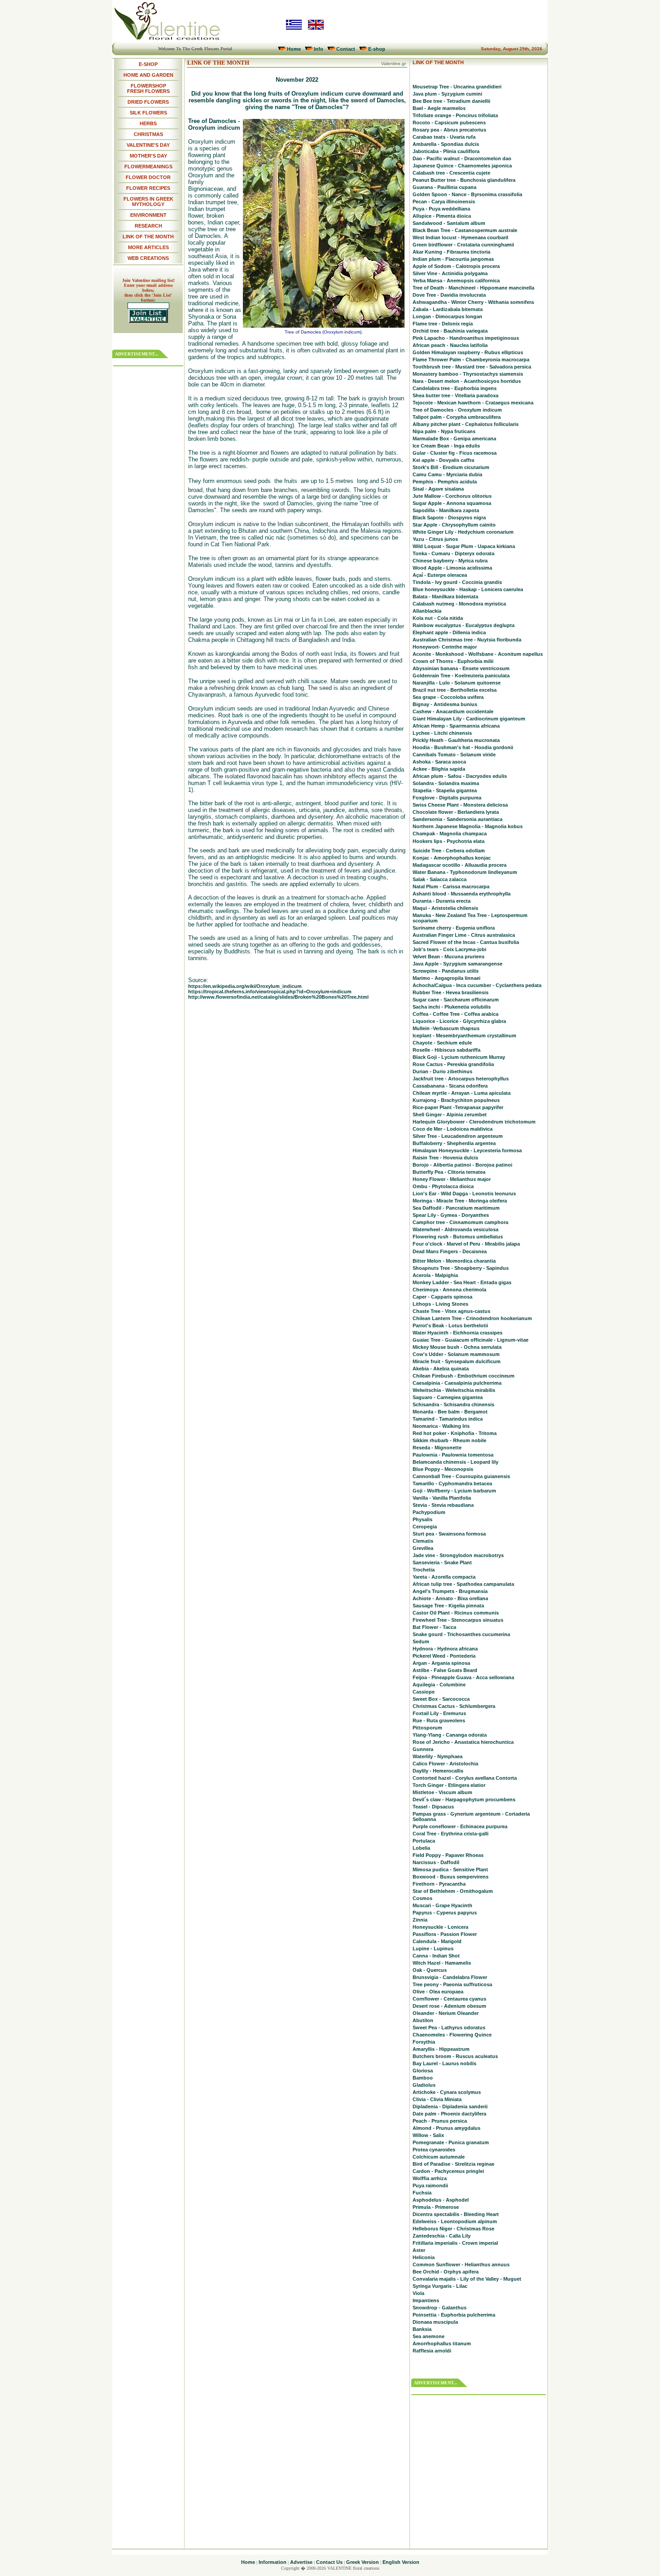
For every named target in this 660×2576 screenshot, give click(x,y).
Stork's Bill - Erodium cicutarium (451, 467)
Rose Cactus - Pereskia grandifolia (453, 1064)
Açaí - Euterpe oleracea (440, 575)
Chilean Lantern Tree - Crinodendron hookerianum (472, 1318)
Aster (419, 2250)
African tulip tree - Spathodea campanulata (463, 1584)
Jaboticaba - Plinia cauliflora (446, 151)
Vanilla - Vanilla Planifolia (442, 1498)
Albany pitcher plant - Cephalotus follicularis (466, 424)
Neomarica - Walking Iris (441, 1426)
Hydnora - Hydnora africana (445, 1649)
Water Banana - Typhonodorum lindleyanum (465, 872)
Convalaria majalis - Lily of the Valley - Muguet (467, 2279)
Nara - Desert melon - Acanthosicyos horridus (467, 381)
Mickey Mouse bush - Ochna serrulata (457, 1347)
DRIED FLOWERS (148, 102)
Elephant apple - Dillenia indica (449, 632)
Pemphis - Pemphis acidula (445, 482)
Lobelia (421, 1848)
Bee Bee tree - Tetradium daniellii (451, 101)
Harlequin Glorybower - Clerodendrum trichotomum (474, 1122)
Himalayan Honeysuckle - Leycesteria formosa (467, 1150)
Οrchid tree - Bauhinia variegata (450, 331)
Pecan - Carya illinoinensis (444, 202)
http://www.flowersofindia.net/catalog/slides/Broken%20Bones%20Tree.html (278, 997)
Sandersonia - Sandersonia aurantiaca (458, 819)
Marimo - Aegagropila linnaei (447, 978)
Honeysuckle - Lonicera (440, 1927)
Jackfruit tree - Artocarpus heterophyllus (461, 1079)
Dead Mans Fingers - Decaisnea (450, 1251)
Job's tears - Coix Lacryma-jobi (449, 949)
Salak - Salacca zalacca (440, 879)
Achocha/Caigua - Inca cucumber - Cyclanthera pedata (477, 985)
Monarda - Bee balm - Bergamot (450, 1412)
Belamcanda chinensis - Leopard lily (455, 1462)
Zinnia (420, 1920)
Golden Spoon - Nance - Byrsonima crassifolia (467, 194)
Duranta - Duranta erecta (442, 901)
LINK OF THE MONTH (148, 237)
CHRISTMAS (148, 134)
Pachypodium (429, 1512)
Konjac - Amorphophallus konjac (452, 858)
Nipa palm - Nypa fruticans (444, 431)
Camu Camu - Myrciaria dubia (447, 474)
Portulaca (424, 1841)
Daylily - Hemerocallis (438, 1771)
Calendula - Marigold (437, 1941)
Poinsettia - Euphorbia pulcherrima (454, 2315)
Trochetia (424, 1570)
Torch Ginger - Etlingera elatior (449, 1785)
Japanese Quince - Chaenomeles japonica (462, 166)
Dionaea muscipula (435, 2322)
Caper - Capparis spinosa (442, 1297)
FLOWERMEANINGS (148, 167)
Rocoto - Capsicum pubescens (449, 123)
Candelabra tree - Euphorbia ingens (455, 388)
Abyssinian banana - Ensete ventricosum (461, 668)
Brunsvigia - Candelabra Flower (450, 1977)
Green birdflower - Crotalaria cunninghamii (463, 245)
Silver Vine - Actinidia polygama (450, 273)
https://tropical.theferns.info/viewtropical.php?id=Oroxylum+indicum (270, 992)
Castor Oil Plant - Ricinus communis (456, 1613)
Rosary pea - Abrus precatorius (449, 130)
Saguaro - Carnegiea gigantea (448, 1397)
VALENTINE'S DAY (148, 145)
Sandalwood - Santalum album (449, 223)
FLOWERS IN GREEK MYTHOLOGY (148, 202)
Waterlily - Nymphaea (438, 1756)
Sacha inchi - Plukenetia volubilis (452, 1007)
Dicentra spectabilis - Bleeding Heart (456, 2214)
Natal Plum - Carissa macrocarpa (451, 886)
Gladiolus (424, 2085)
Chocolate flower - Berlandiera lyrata (456, 812)
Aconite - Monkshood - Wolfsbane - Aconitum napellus (478, 654)
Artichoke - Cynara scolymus (447, 2092)
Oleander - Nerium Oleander (446, 2013)
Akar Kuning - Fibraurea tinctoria (451, 252)
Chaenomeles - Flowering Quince (452, 2035)
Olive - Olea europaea (438, 1992)
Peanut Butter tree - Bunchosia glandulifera (464, 180)
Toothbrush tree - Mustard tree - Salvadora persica (472, 367)
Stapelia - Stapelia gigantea (445, 790)
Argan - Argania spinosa (441, 1663)
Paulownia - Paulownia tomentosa (453, 1455)
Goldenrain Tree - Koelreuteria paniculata (461, 676)
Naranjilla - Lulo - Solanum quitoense (457, 683)
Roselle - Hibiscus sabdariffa (447, 1050)
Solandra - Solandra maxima (446, 783)
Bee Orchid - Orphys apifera (446, 2272)
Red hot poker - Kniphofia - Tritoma (455, 1433)
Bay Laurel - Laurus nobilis (444, 2063)
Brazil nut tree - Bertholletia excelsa (455, 690)
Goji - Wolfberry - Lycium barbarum (454, 1491)
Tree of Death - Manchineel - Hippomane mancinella (473, 288)
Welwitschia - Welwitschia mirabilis (454, 1390)
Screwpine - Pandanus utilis (446, 971)
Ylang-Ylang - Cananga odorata (450, 1735)
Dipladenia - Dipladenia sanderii (450, 2106)
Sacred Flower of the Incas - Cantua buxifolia (466, 942)
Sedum (421, 1641)
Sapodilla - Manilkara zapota (446, 510)
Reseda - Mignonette (437, 1448)
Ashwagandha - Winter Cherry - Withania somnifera (473, 302)
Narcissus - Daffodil (436, 1862)
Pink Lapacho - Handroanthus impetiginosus (466, 338)
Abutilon (423, 2020)
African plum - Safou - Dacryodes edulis (460, 776)
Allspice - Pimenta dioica (442, 216)
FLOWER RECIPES (148, 188)
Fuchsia (422, 2193)
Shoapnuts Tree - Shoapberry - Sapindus (461, 1268)
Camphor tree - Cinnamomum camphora (460, 1222)
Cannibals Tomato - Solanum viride (454, 755)
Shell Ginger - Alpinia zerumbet (450, 1115)
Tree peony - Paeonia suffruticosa (452, 1984)
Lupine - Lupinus (433, 1948)
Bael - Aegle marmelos (439, 108)
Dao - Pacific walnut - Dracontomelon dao (462, 158)
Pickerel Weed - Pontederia (444, 1656)
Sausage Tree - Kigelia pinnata (448, 1606)
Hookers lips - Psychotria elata (449, 841)
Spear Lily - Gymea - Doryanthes (451, 1215)
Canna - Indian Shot (436, 1956)
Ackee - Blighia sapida (439, 769)
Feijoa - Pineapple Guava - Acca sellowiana (463, 1677)
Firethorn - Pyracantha (439, 1884)
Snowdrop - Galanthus (440, 2308)
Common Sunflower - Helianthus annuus (461, 2264)
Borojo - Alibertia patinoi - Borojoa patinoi (462, 1165)
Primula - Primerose (436, 2207)
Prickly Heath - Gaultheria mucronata (456, 740)
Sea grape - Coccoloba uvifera (448, 697)
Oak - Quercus (430, 1970)
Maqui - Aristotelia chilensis (445, 908)
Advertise (301, 2562)
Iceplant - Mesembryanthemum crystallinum (464, 1036)
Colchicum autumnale (439, 2157)
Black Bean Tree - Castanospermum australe (465, 230)
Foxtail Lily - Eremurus (439, 1713)
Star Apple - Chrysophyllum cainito (454, 525)
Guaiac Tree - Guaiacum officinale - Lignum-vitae (471, 1340)
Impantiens (426, 2300)
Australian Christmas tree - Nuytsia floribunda (467, 640)
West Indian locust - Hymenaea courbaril (460, 237)
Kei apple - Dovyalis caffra (443, 460)
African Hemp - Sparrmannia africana (456, 726)
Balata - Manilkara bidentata (445, 597)
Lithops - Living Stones (440, 1304)
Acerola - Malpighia (435, 1275)
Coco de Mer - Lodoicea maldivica (453, 1129)
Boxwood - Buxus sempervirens (451, 1877)
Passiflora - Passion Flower (445, 1934)
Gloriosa (423, 2071)
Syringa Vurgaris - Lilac (440, 2286)
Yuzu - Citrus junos (435, 539)
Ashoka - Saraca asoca (439, 762)
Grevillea (423, 1548)
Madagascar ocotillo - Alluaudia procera (460, 865)
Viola (418, 2293)
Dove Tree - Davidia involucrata (449, 295)
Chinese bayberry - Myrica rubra (450, 561)
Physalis (422, 1519)
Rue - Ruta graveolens (439, 1720)
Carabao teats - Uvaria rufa (444, 137)
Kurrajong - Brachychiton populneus (456, 1100)
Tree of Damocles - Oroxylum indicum (457, 410)
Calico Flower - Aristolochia (445, 1764)
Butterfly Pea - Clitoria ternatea (449, 1172)
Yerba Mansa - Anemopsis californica (456, 281)
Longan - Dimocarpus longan (447, 316)
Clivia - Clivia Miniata (437, 2099)
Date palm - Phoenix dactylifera (449, 2114)
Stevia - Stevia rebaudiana (443, 1505)
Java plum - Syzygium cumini (447, 94)
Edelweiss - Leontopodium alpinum (455, 2221)
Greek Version (363, 2562)
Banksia (422, 2329)
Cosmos (422, 1898)
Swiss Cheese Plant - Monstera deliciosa (460, 805)
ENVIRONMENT (148, 215)
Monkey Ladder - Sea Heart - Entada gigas (462, 1282)
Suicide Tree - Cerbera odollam (449, 851)
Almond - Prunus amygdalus (447, 2128)
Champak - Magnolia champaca (450, 834)
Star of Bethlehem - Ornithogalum (453, 1891)
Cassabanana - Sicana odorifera (450, 1086)
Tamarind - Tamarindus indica (448, 1419)
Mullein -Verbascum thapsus (446, 1028)
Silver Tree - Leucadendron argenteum (458, 1136)
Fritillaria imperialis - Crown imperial (455, 2243)
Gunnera (423, 1749)
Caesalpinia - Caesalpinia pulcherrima (457, 1383)
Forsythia (424, 2042)
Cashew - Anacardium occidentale (453, 711)
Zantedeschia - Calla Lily (442, 2236)
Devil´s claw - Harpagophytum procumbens (464, 1799)
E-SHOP (148, 64)
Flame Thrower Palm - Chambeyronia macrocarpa (471, 360)
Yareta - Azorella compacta (444, 1577)
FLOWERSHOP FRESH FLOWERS (148, 88)
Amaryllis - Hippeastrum (441, 2049)
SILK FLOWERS (148, 113)
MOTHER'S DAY (148, 156)
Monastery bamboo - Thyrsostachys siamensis (468, 374)
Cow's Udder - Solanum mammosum (456, 1354)
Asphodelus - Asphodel (441, 2200)
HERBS (148, 123)
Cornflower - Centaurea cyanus (449, 1999)
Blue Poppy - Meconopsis (443, 1469)
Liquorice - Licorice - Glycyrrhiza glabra (459, 1021)
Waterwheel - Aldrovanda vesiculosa (455, 1229)
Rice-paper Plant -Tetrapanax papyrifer (458, 1107)
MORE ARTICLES (148, 247)
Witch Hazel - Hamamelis (442, 1963)
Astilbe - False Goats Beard (445, 1670)
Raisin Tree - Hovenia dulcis (445, 1158)
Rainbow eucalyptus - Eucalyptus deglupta (464, 625)
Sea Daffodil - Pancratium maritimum (456, 1208)
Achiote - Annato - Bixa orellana (450, 1598)
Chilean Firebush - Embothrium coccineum (464, 1376)
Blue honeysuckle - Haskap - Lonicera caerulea (468, 589)
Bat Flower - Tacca (434, 1627)
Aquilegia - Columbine (439, 1685)
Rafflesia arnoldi (432, 2351)
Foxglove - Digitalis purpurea (447, 798)
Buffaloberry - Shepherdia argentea (454, 1143)
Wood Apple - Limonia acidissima (452, 568)
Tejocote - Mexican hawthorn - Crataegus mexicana (473, 403)
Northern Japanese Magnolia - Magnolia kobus (468, 826)
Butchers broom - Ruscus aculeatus (455, 2056)
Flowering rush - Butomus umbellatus (458, 1237)
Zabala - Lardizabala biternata (448, 309)
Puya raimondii (430, 2185)
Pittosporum (427, 1728)
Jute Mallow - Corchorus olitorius (452, 496)
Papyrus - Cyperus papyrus (445, 1913)
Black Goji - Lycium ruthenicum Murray (459, 1057)
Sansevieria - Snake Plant (442, 1562)
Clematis (423, 1541)
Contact (346, 49)
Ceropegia (425, 1527)
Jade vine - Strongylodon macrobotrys (458, 1555)
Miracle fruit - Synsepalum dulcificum (457, 1361)
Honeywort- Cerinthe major (445, 647)
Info (319, 49)
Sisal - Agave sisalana (438, 489)
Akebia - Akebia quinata (441, 1369)
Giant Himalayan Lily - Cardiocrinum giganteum (469, 719)
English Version (401, 2562)
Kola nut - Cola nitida (438, 618)
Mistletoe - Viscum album (442, 1792)
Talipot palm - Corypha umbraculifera (457, 417)
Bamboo (423, 2078)
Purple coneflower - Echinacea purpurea (460, 1826)
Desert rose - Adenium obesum (449, 2006)
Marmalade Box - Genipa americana (454, 439)
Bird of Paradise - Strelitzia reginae (453, 2164)
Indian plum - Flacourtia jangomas (453, 259)
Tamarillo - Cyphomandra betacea (452, 1483)
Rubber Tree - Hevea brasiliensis (451, 992)
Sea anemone (429, 2336)
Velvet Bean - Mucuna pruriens (449, 957)
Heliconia (424, 2257)
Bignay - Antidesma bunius (445, 704)
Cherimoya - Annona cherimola (449, 1290)
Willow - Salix (428, 2135)
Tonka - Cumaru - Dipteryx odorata (453, 553)
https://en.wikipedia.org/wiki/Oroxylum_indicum (245, 986)
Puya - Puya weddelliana (441, 209)
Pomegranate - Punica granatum (451, 2142)
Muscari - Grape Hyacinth (442, 1905)
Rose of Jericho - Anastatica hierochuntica (463, 1742)
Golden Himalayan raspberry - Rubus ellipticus (468, 352)
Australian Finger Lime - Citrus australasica (464, 935)
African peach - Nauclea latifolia (450, 345)
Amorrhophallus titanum (442, 2343)
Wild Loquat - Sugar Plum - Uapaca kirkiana (464, 546)
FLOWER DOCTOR (148, 177)
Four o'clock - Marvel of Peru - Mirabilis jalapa (466, 1244)
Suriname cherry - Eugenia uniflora (454, 928)
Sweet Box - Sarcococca (441, 1699)
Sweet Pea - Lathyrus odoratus (449, 2027)
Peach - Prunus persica (440, 2121)
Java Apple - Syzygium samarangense (458, 964)
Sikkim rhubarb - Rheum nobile (449, 1440)
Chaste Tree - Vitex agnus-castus (451, 1311)
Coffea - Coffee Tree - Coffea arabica (455, 1014)
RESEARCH (148, 226)
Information (273, 2562)
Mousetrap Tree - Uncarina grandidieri (457, 87)
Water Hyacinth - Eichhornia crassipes (458, 1333)
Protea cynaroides (434, 2150)
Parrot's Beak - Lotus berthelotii (450, 1325)
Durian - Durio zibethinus (442, 1071)
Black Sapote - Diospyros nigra (449, 518)
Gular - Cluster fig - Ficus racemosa (455, 453)
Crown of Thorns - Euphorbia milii (453, 661)
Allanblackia (427, 611)
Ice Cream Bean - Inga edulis (446, 446)
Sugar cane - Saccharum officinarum (456, 1000)
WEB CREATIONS (148, 258)
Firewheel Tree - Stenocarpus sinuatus (458, 1620)
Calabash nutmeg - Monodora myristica (459, 604)
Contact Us (329, 2562)
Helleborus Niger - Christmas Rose (453, 2229)
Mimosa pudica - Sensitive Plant (450, 1869)
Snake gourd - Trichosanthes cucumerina (461, 1634)
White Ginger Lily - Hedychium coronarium (463, 532)
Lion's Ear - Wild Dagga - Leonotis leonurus (464, 1194)
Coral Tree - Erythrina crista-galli (451, 1834)
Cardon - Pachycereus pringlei (448, 2171)
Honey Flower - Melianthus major (452, 1179)
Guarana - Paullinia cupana (444, 187)
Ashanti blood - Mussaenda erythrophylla (462, 894)
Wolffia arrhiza (430, 2178)
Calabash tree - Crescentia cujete (451, 173)
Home (294, 49)
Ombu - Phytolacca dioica (443, 1186)
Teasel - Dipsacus (433, 1807)
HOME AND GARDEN (148, 75)
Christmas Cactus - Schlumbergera (454, 1706)
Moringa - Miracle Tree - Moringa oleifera (460, 1201)
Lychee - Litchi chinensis (442, 733)
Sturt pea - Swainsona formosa (449, 1534)
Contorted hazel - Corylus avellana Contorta (465, 1778)
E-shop (377, 49)
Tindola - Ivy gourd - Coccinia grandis (457, 582)
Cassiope (424, 1692)
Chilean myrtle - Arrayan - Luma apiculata (462, 1093)
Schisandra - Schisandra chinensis (453, 1404)
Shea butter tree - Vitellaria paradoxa (455, 395)
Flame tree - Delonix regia (443, 324)
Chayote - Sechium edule (442, 1043)
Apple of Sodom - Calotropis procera (456, 266)
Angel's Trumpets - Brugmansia (450, 1591)
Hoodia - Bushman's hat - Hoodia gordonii (463, 747)
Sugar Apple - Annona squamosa (452, 503)
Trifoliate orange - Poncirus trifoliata (455, 115)
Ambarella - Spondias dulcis (446, 144)
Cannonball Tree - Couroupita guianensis (461, 1476)
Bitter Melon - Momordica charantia (454, 1261)
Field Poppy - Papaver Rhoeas (448, 1855)
